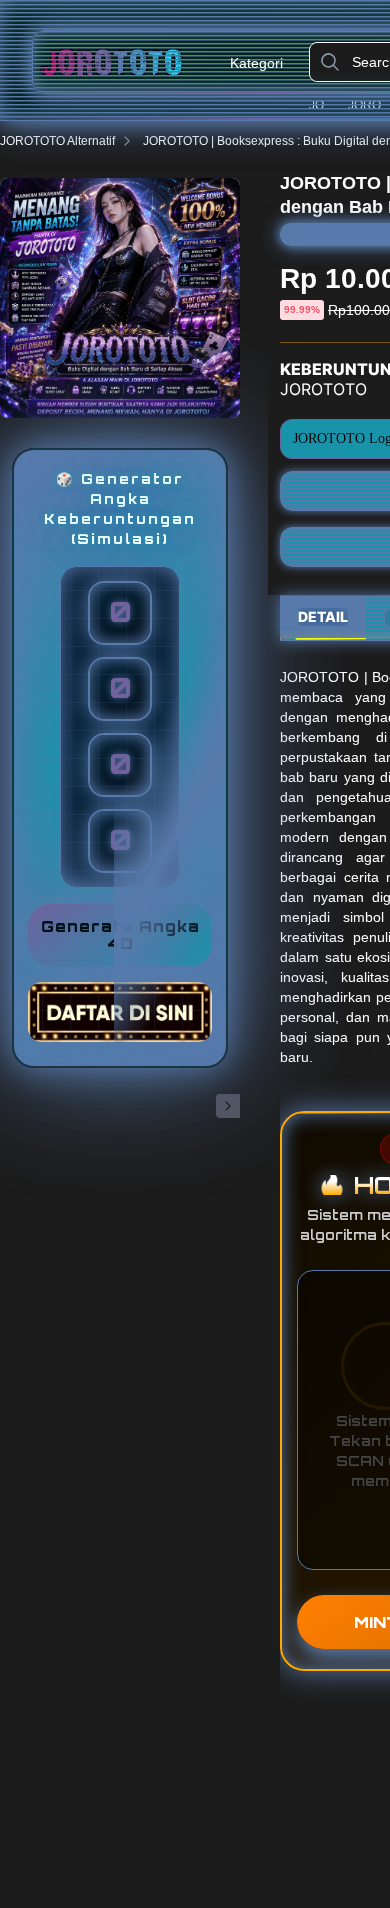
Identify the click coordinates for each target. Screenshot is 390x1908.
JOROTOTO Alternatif (57, 141)
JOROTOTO (325, 105)
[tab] (323, 618)
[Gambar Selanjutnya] (228, 1106)
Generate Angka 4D (120, 935)
